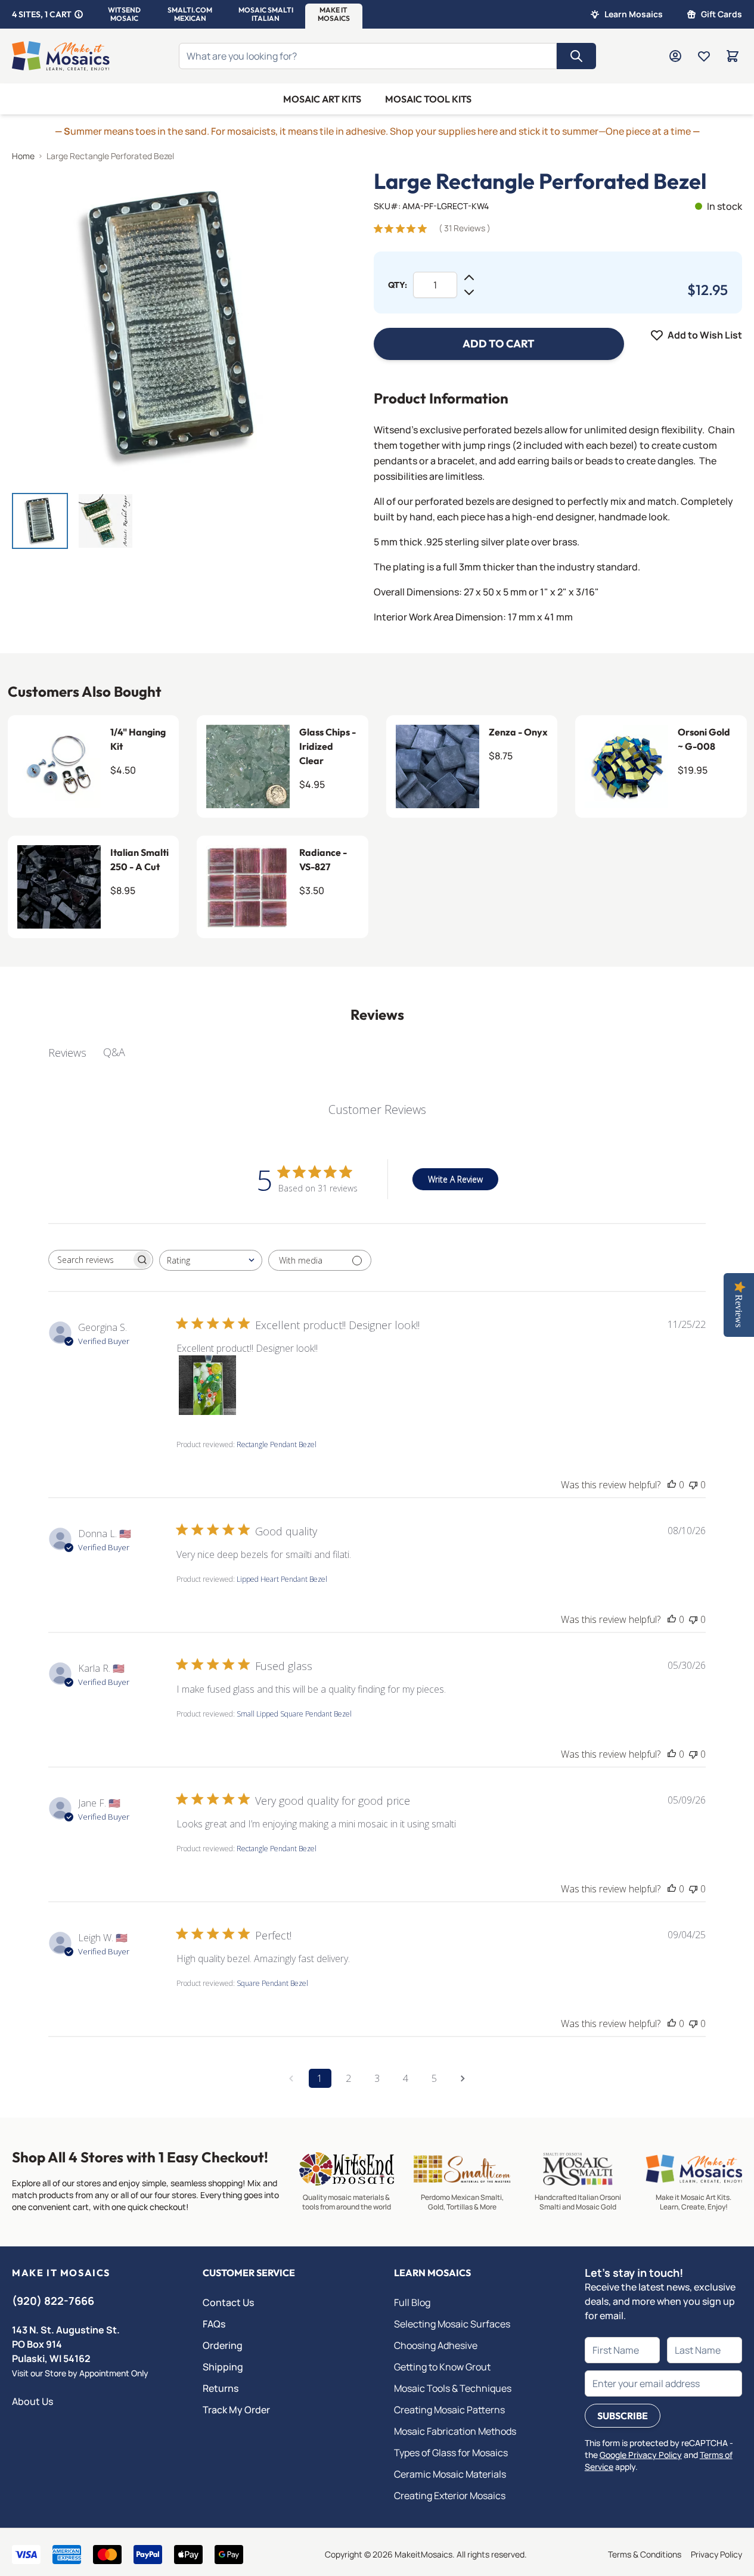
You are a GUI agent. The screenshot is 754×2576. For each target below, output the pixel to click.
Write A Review (455, 1179)
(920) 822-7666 (53, 2301)
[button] (124, 14)
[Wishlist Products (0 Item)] (704, 56)
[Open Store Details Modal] (79, 14)
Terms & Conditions (645, 2554)
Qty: (398, 285)
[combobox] (211, 1260)
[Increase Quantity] (469, 278)
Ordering (223, 2345)
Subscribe (623, 2416)
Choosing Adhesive (436, 2345)
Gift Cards (722, 14)
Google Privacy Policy (641, 2455)
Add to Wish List (705, 335)
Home (23, 156)
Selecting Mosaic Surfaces (452, 2324)
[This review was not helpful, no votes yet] (693, 1485)
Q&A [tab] (114, 1052)
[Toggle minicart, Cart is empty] (733, 56)
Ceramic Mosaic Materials (450, 2474)
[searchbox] (90, 1260)
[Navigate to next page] (463, 2078)
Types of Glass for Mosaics (451, 2453)
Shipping (223, 2367)
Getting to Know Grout (442, 2367)
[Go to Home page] (61, 56)
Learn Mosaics (634, 14)
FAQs (214, 2324)
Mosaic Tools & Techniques (453, 2388)
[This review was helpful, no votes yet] (672, 1485)
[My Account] (675, 56)
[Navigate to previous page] (291, 2078)
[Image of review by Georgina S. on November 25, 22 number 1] (206, 1385)
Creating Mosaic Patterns (449, 2410)
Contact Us (228, 2302)
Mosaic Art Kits (322, 99)
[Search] (576, 56)
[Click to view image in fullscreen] (169, 326)
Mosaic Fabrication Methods (455, 2431)
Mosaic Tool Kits (428, 99)
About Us (32, 2401)
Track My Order (236, 2410)
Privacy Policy (716, 2554)
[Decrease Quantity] (469, 292)
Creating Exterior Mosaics (450, 2496)
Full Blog (412, 2302)
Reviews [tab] (67, 1053)
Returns (221, 2388)
